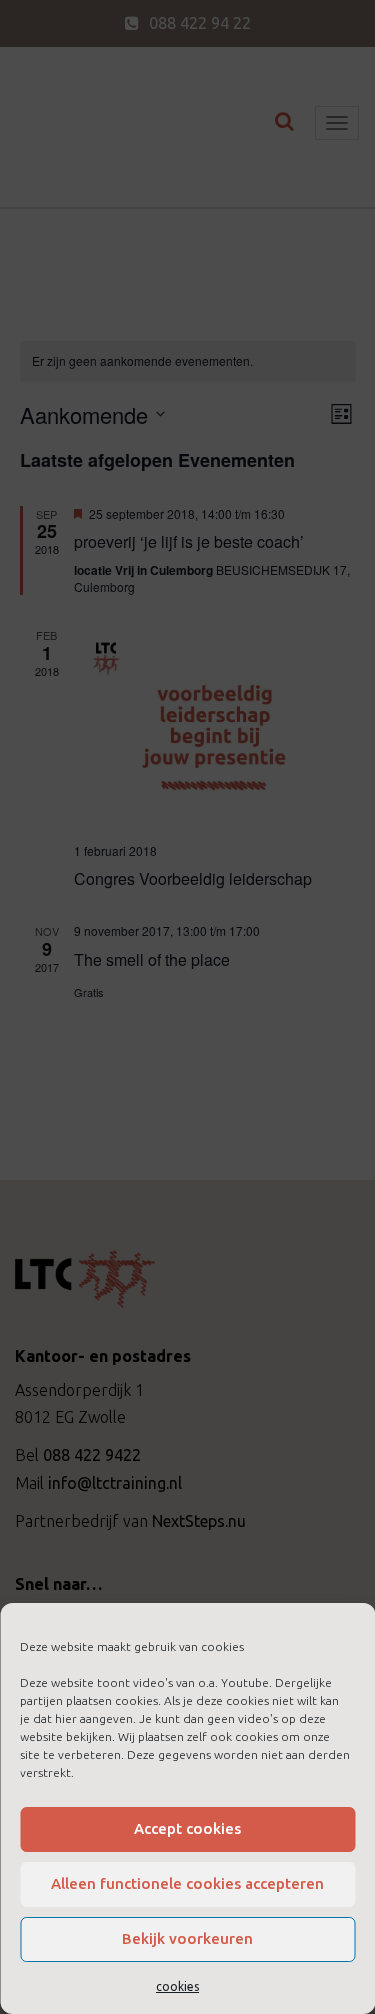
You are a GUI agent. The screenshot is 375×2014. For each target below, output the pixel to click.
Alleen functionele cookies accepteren (187, 1883)
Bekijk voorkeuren (187, 1938)
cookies (177, 1986)
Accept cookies (187, 1828)
